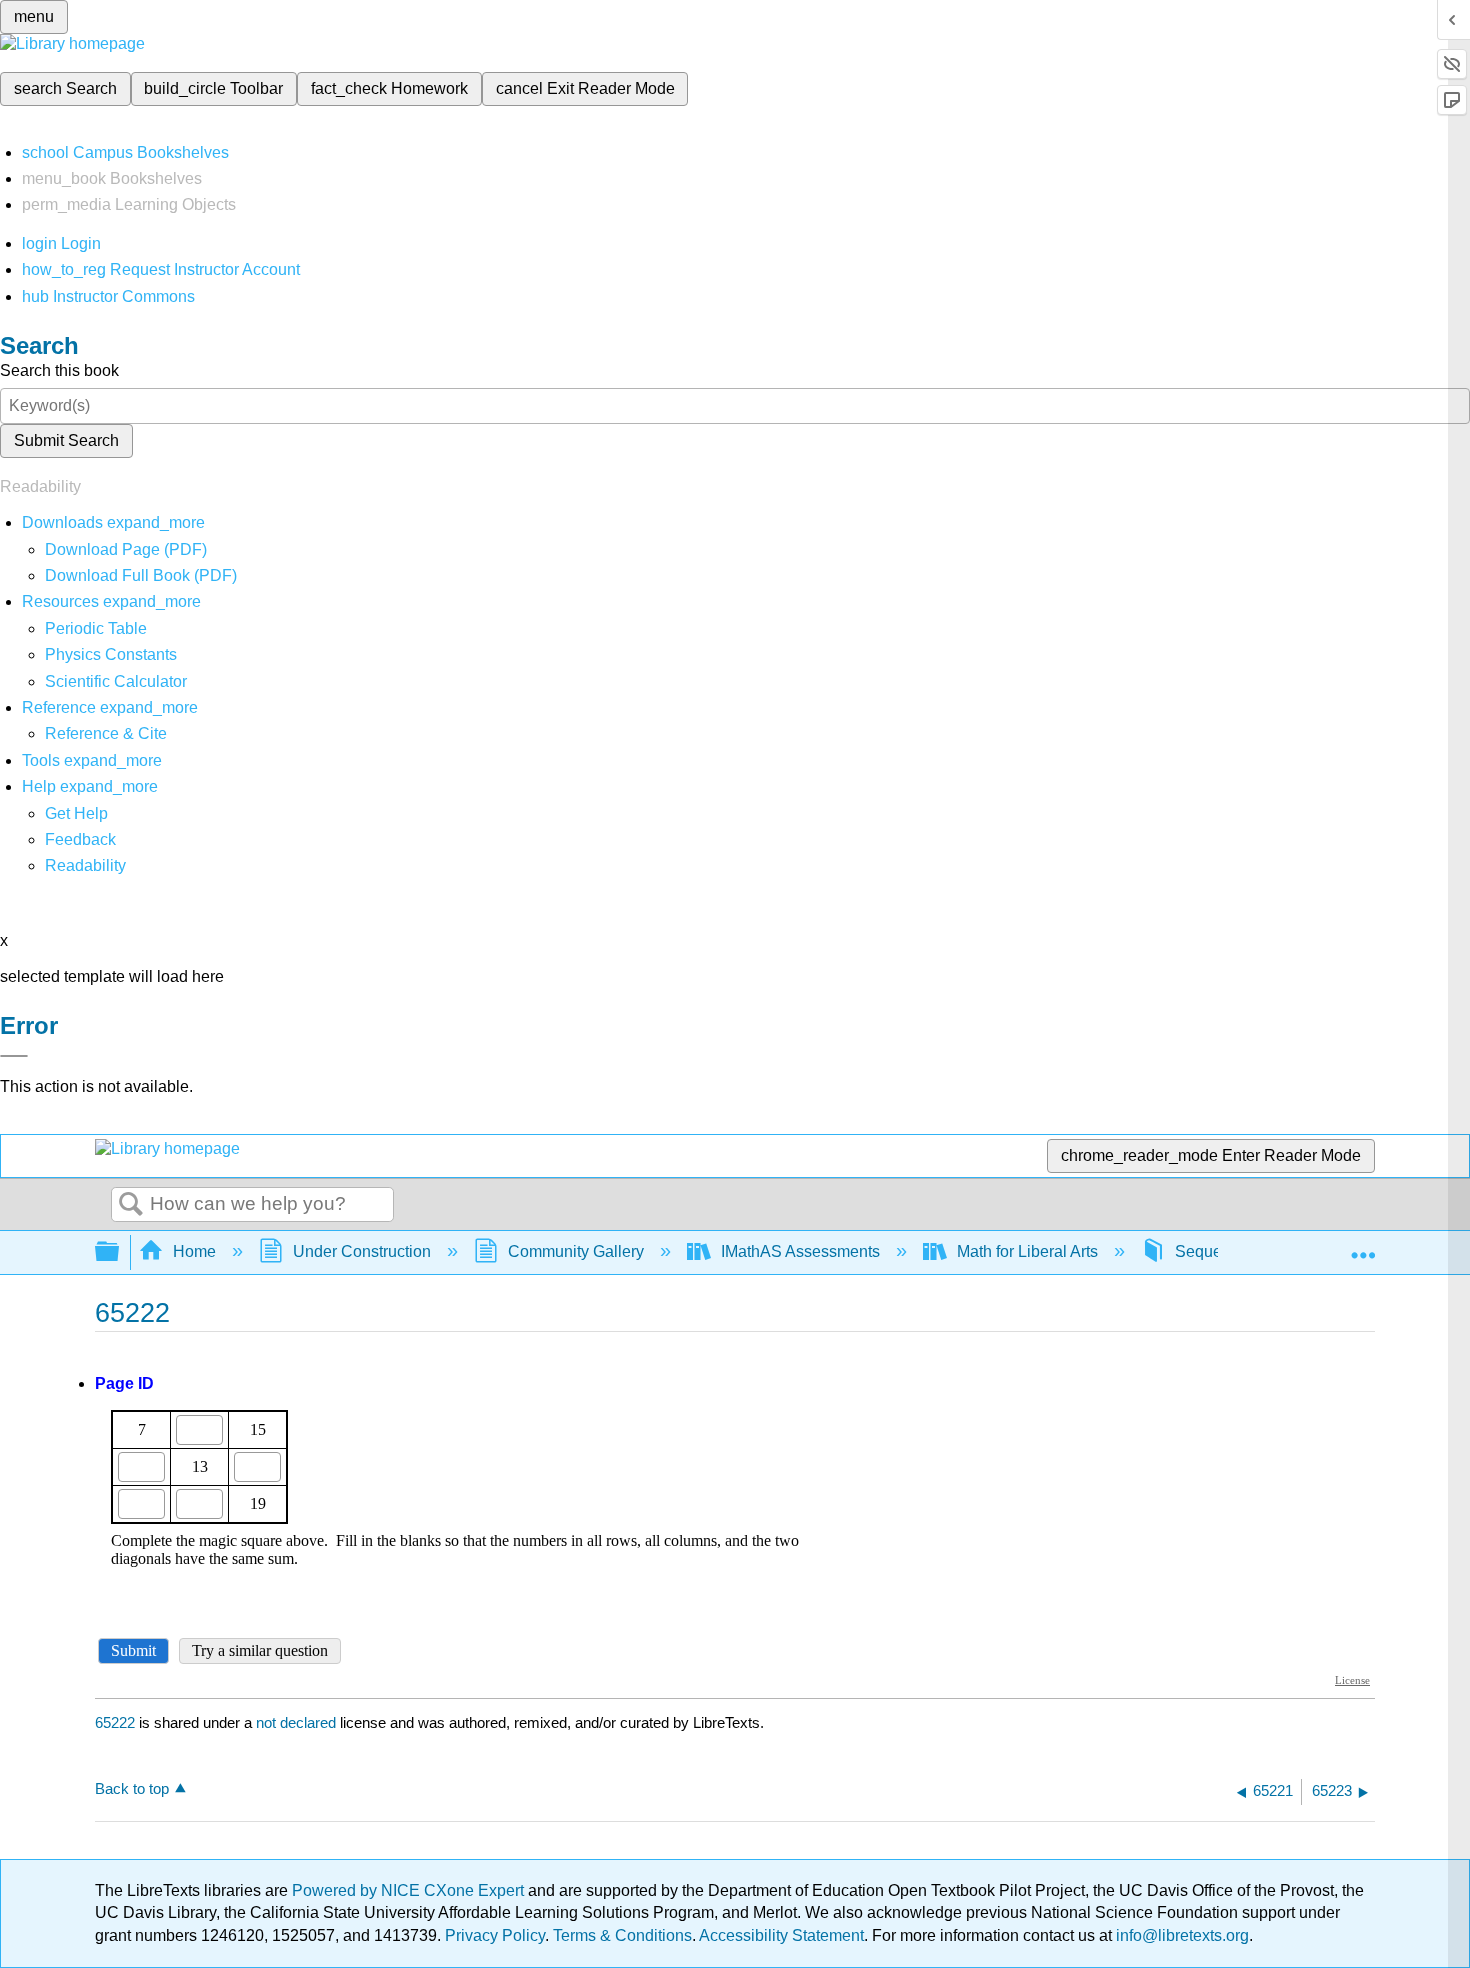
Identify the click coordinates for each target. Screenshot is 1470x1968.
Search (131, 1205)
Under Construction (362, 1251)
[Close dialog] (14, 1056)
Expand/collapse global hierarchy (120, 1252)
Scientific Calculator (116, 681)
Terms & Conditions (622, 1935)
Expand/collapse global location (1363, 1246)
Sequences (1215, 1251)
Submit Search (66, 440)
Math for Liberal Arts (1027, 1251)
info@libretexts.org (1180, 1935)
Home (194, 1251)
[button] (80, 839)
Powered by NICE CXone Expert (410, 1890)
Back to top (132, 1788)
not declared (298, 1722)
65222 (115, 1722)
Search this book (59, 370)
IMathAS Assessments (800, 1251)
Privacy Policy (495, 1935)
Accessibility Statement (781, 1935)
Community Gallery (576, 1251)
